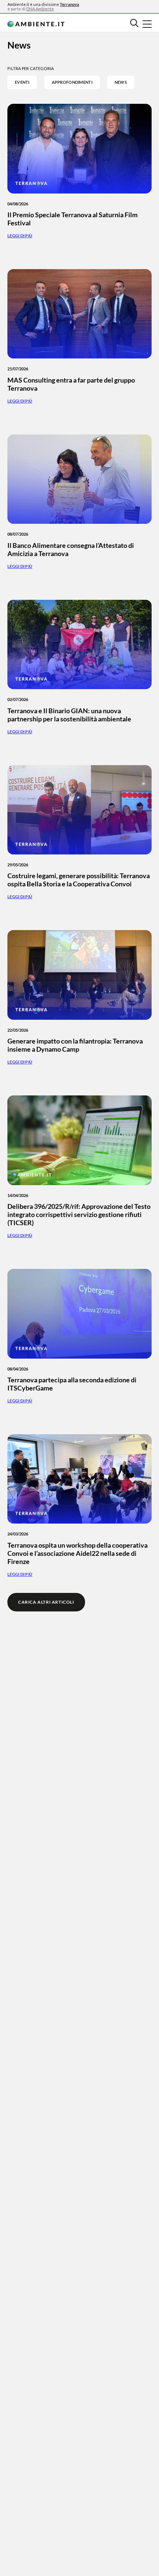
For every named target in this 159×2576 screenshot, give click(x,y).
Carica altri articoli (46, 1602)
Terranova (70, 4)
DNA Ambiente (40, 9)
